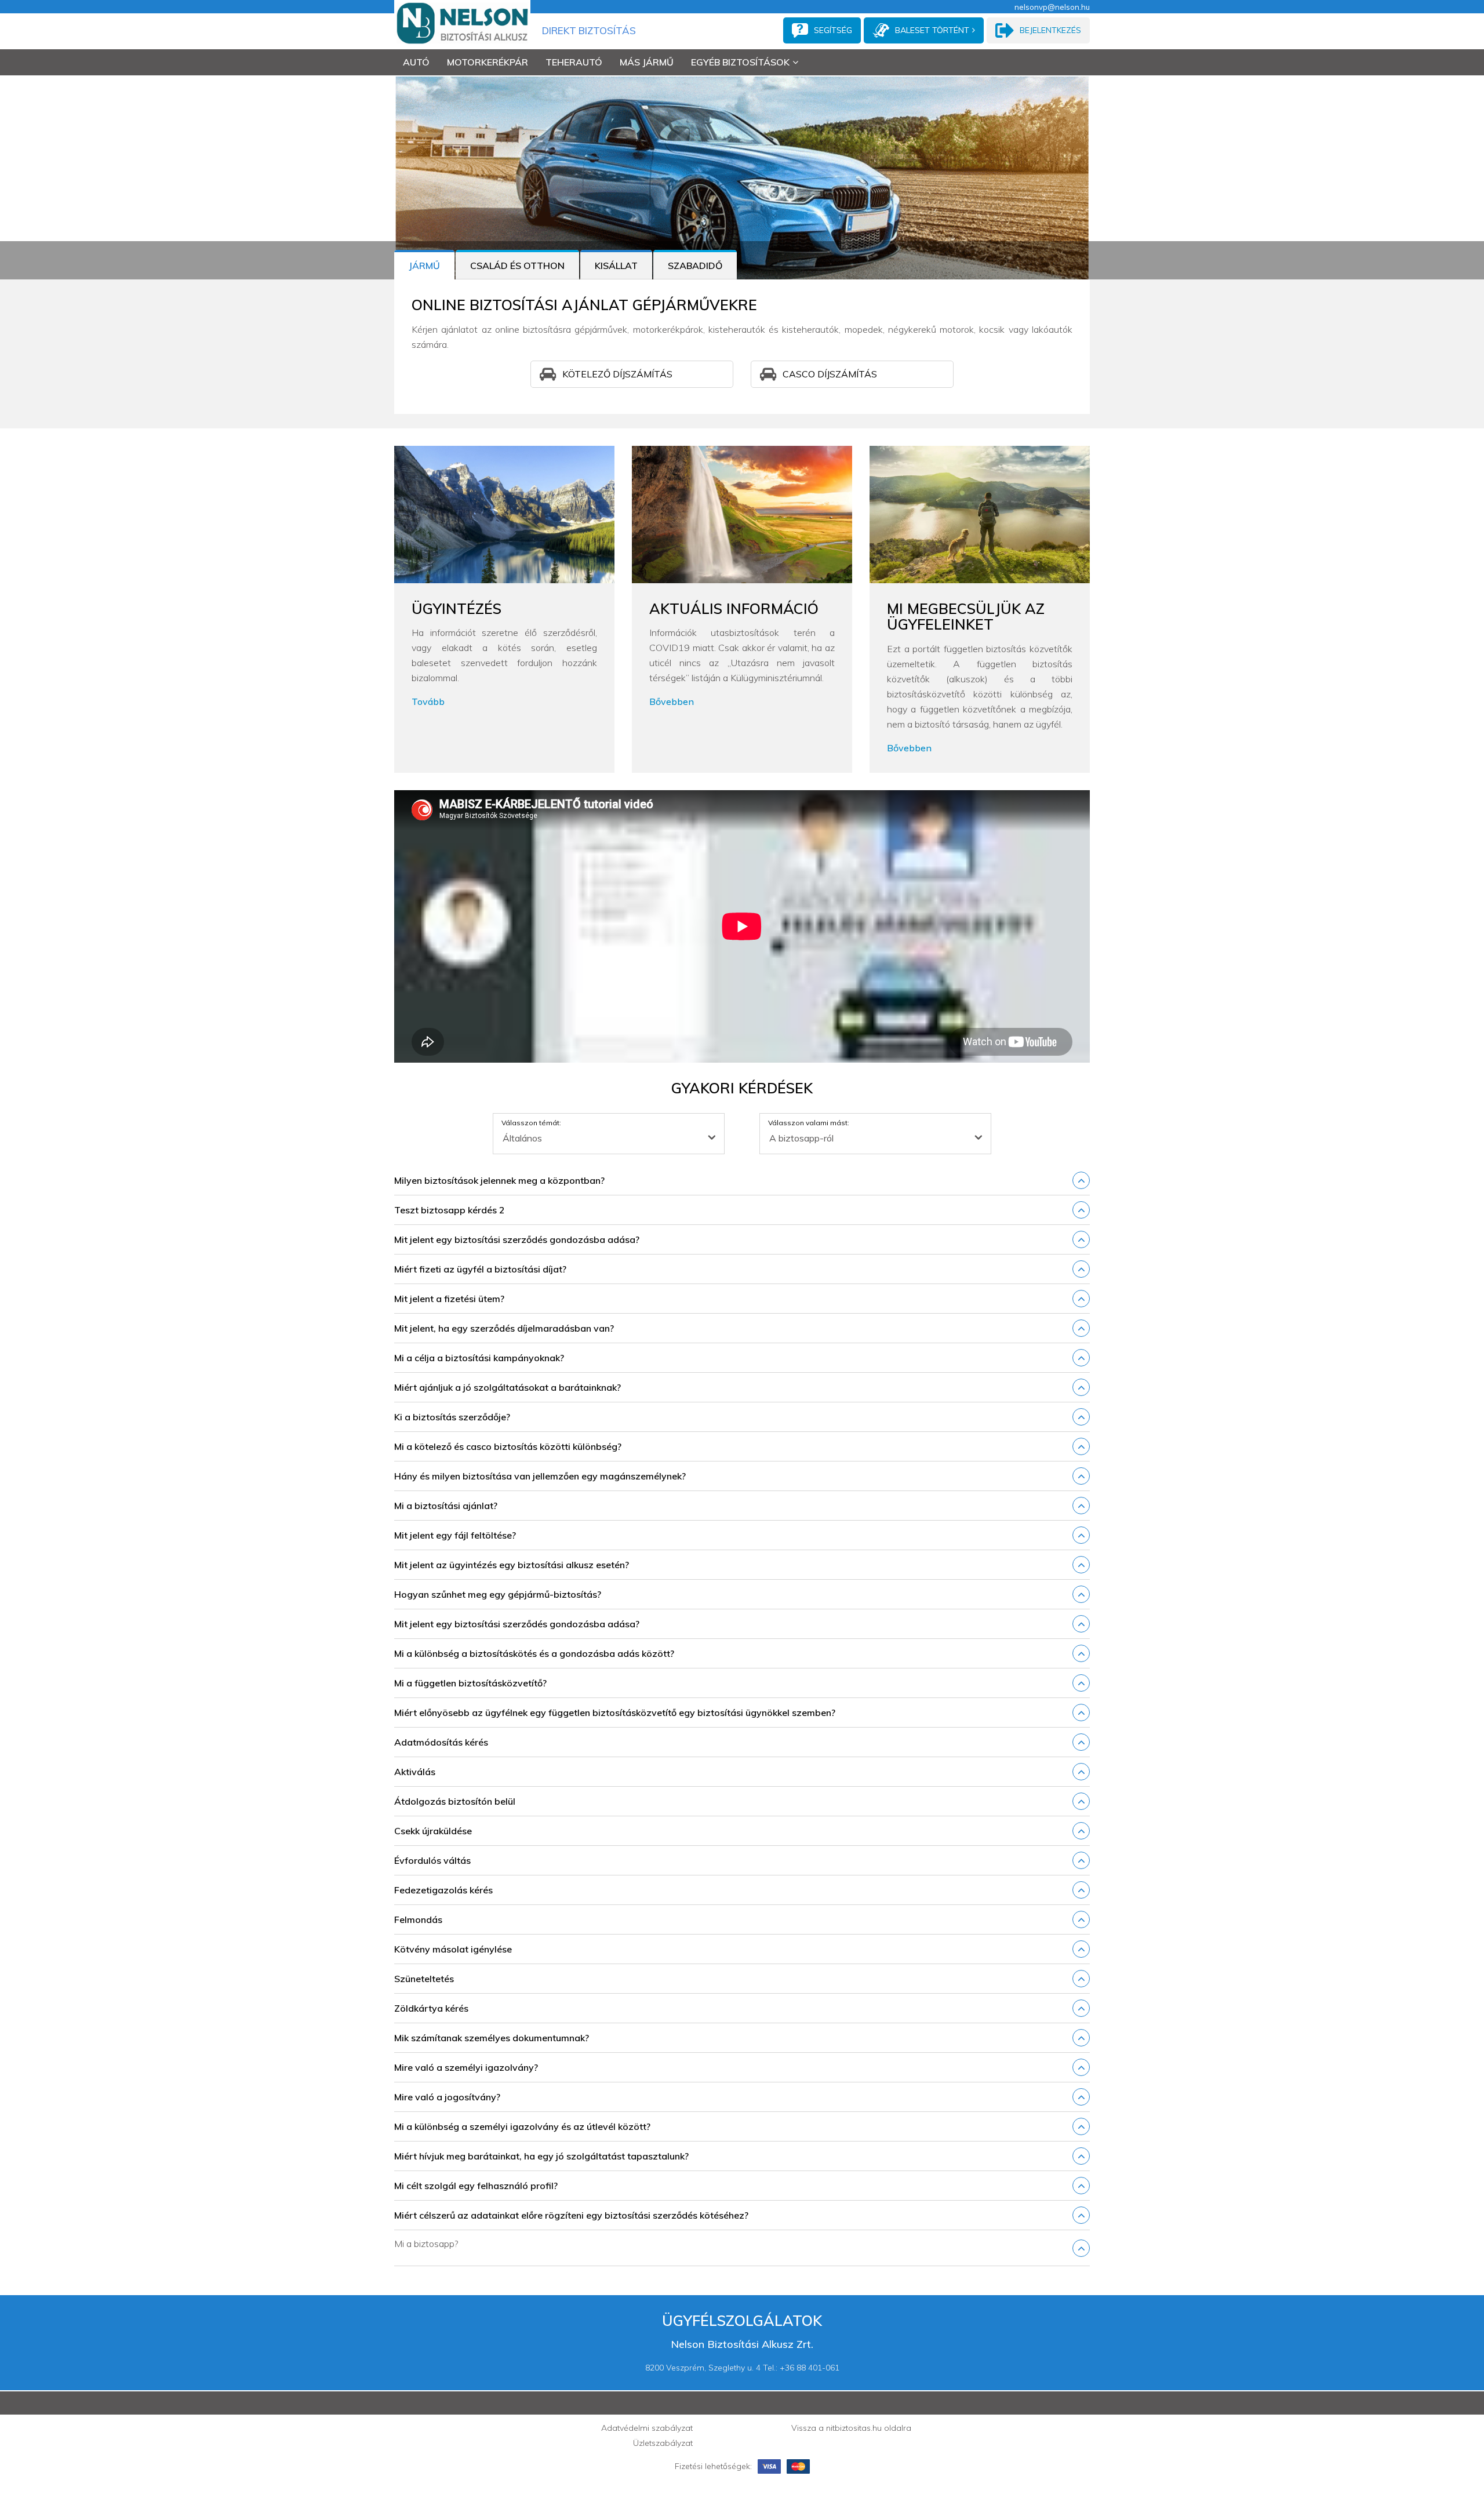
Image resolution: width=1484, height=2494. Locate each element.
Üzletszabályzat (663, 2443)
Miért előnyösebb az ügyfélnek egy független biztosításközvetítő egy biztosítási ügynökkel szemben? (615, 1713)
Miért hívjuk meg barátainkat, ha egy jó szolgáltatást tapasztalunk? (541, 2156)
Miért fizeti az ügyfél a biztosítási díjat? (480, 1269)
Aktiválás (415, 1772)
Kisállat (616, 266)
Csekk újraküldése (433, 1831)
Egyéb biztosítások (740, 62)
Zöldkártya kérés (431, 2008)
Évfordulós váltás (432, 1860)
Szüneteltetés (424, 1979)
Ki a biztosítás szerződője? (452, 1417)
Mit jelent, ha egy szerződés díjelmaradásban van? (504, 1328)
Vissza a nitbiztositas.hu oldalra (851, 2428)
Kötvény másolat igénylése (453, 1949)
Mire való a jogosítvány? (447, 2097)
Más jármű (647, 62)
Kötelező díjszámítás (617, 374)
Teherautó (574, 62)
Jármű (424, 266)
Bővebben (672, 701)
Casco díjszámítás (830, 374)
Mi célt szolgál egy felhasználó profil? (476, 2186)
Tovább (428, 701)
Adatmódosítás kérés (441, 1742)
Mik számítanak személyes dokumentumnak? (492, 2038)
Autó (416, 62)
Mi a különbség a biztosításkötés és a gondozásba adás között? (534, 1653)
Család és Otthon (517, 266)
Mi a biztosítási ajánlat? (446, 1506)
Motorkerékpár (488, 62)
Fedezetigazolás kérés (443, 1890)
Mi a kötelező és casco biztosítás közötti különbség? (508, 1446)
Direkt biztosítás (589, 30)
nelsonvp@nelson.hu (1052, 7)
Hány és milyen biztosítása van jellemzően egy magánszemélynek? (540, 1476)
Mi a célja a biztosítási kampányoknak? (479, 1358)
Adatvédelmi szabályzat (647, 2428)
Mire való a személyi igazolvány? (466, 2067)
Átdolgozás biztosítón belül (455, 1801)
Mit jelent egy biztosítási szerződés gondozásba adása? (517, 1239)
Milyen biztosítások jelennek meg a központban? (499, 1180)
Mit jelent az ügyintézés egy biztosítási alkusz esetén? (512, 1565)
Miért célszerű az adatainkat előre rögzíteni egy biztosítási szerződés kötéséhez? (571, 2215)
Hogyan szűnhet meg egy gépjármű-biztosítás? (498, 1594)
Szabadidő (695, 266)
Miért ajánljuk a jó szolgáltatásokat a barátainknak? (508, 1387)
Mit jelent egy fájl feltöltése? (455, 1535)
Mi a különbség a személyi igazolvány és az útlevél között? (522, 2126)
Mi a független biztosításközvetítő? (470, 1683)
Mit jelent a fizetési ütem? (449, 1299)
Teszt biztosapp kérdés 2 (450, 1210)
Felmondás (418, 1919)
